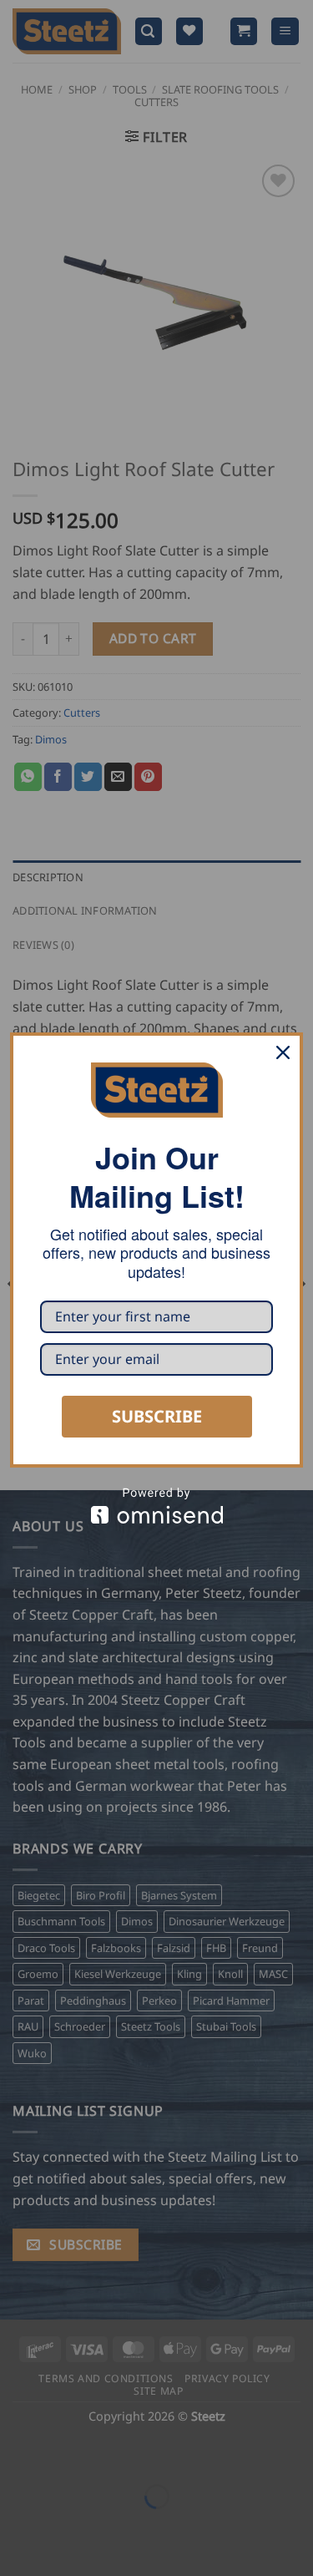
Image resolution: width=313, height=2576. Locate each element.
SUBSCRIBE (157, 1416)
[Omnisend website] (156, 1506)
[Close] (283, 1052)
